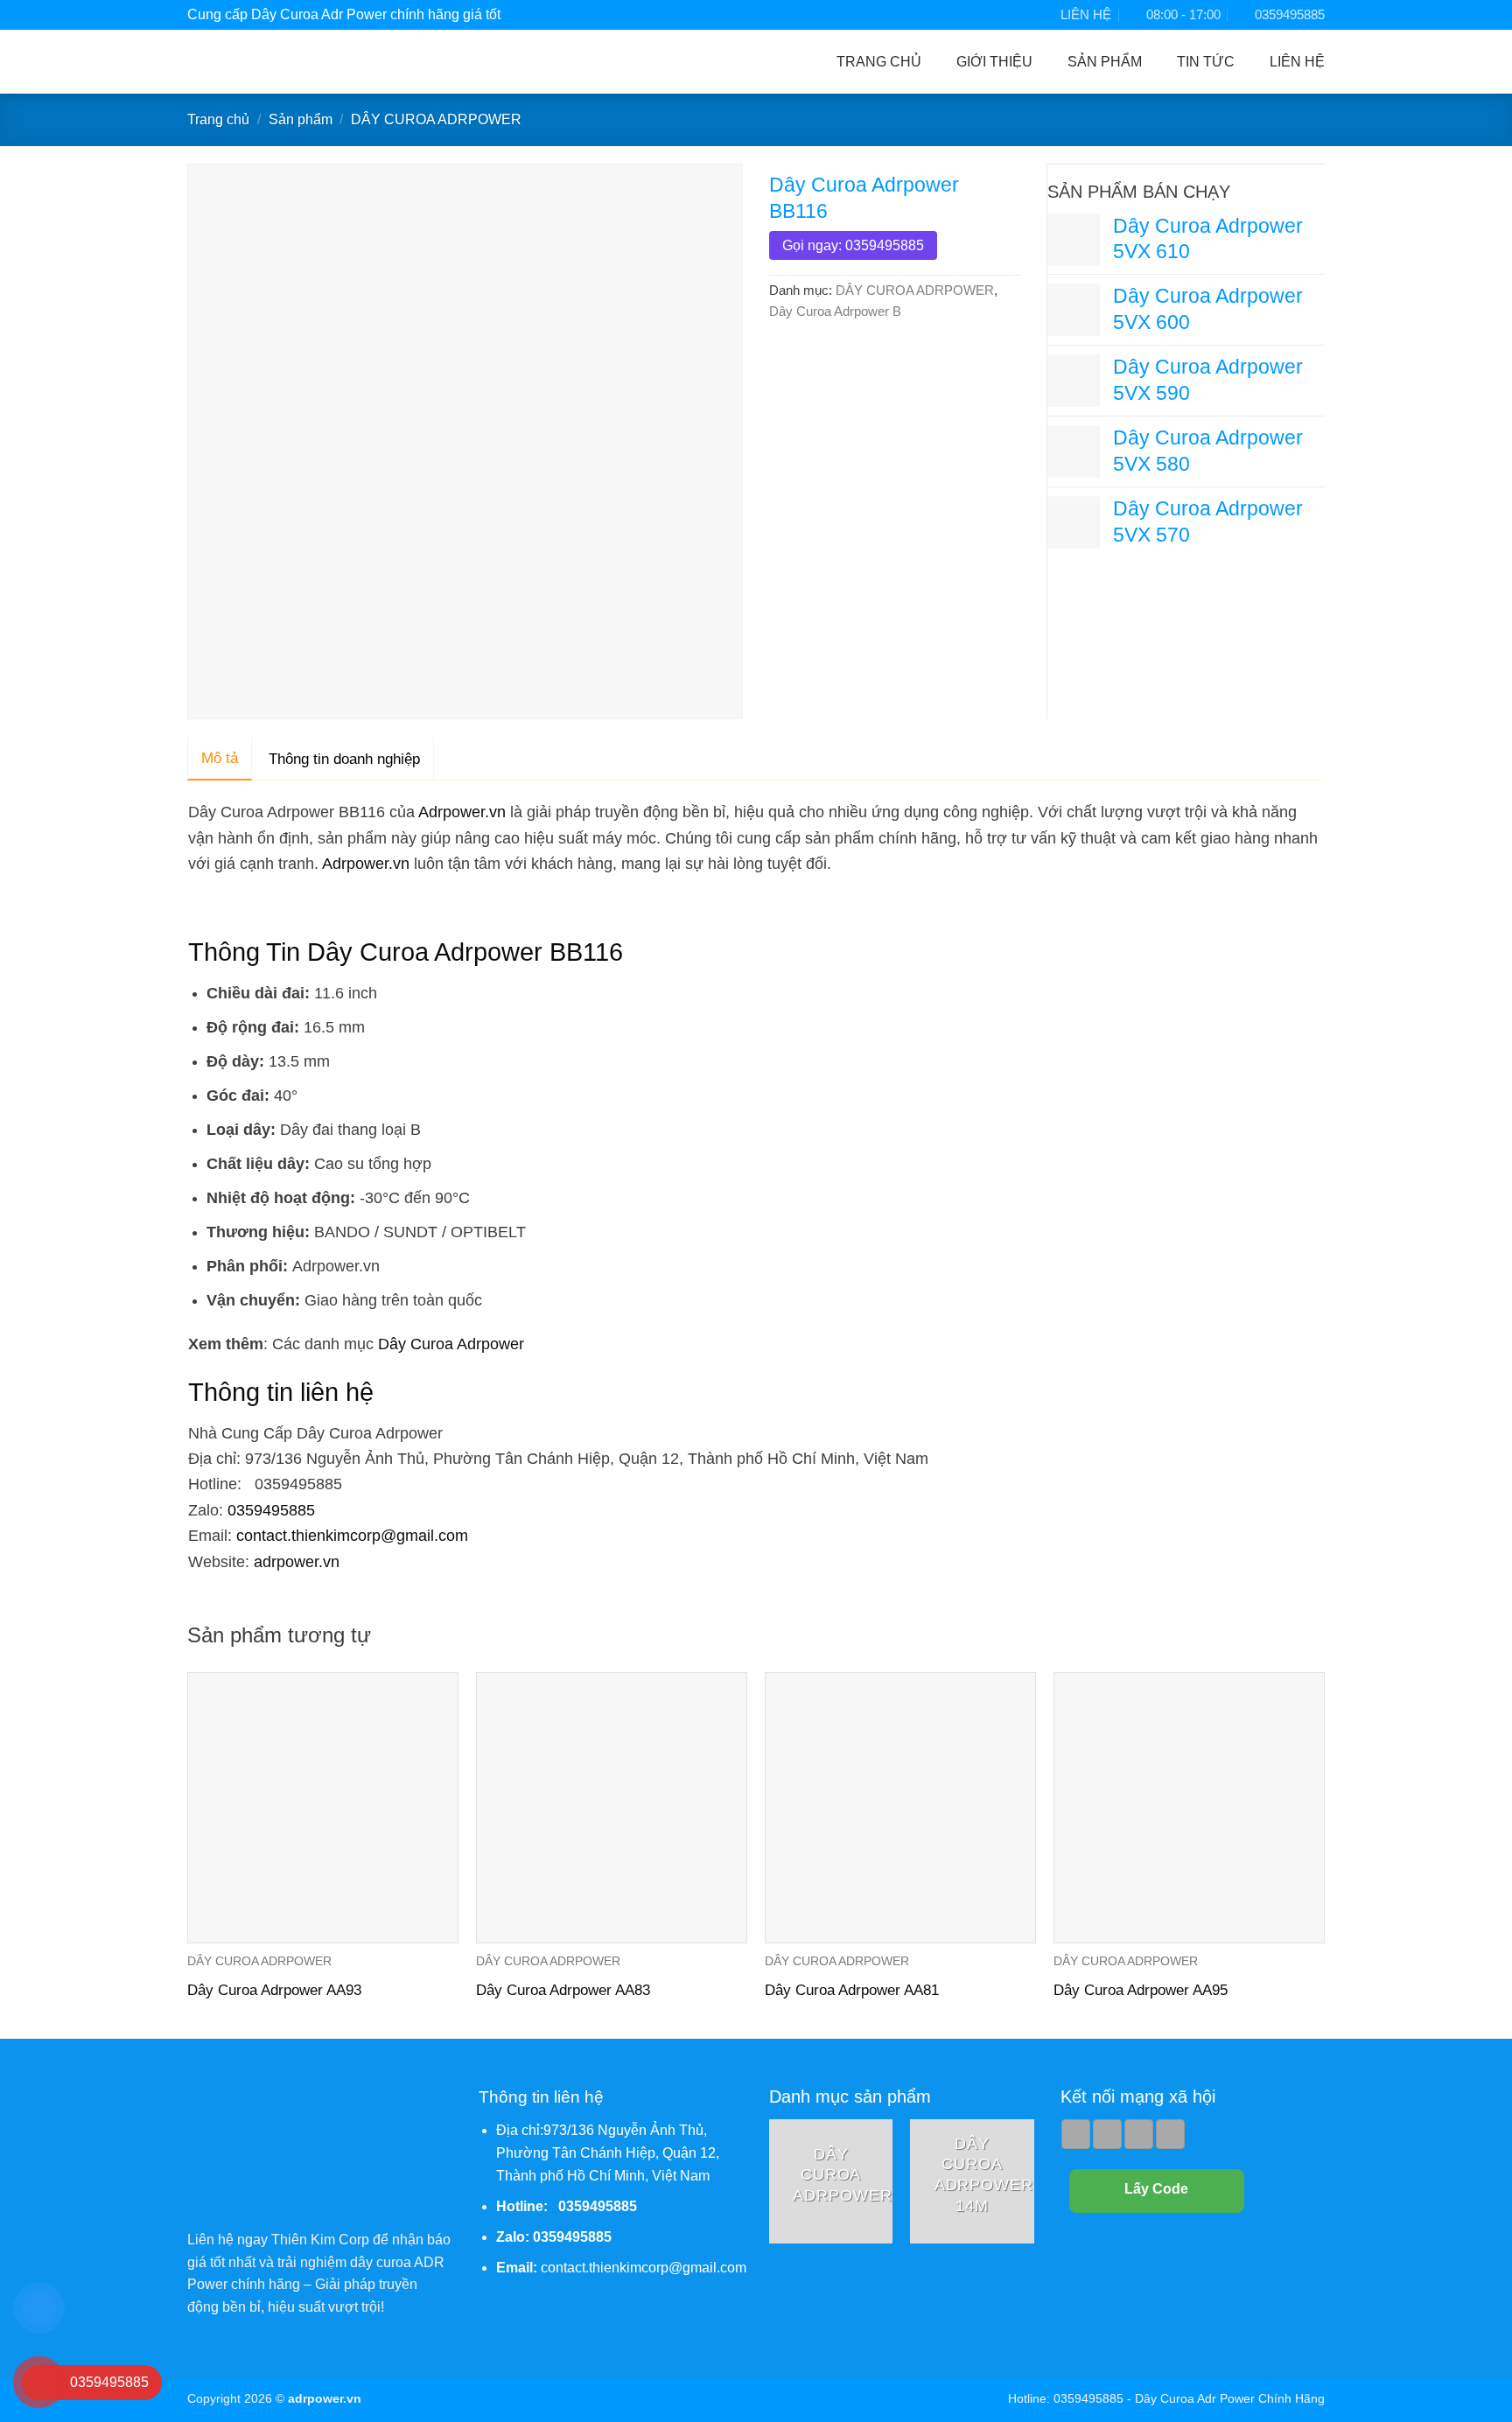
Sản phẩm (1105, 62)
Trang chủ (879, 62)
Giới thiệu (994, 62)
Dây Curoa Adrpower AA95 (1141, 1990)
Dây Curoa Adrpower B (835, 311)
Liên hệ (1297, 62)
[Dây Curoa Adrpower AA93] (323, 1808)
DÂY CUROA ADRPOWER (436, 119)
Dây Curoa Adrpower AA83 (563, 1990)
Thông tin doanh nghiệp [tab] (344, 759)
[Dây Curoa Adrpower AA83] (612, 1808)
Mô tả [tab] (220, 758)
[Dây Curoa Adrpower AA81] (900, 1808)
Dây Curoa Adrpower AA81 (852, 1990)
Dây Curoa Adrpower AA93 (274, 1990)
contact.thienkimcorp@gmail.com (352, 1535)
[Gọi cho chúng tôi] (1139, 2134)
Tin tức (1206, 62)
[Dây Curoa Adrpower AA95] (1189, 1808)
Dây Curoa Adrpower (451, 1344)
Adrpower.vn (462, 812)
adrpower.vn (297, 1561)
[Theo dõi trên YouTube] (1170, 2134)
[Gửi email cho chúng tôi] (1107, 2134)
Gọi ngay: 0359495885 (853, 245)
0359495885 (271, 1510)
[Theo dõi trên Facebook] (1076, 2134)
